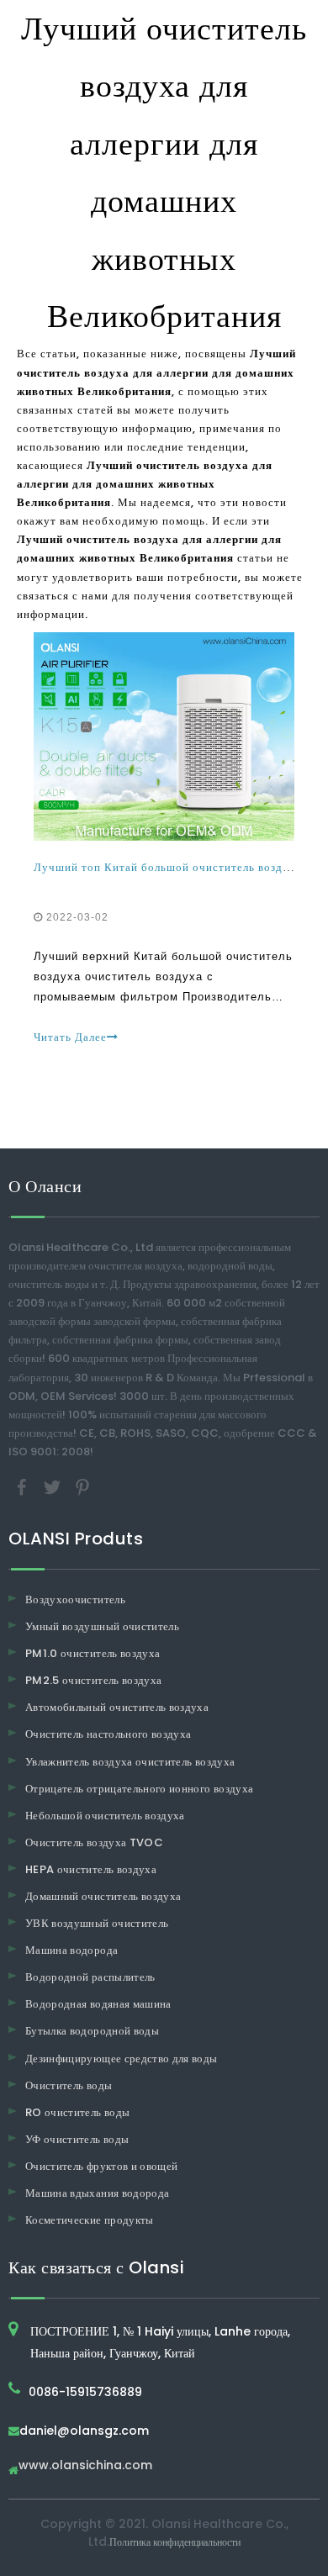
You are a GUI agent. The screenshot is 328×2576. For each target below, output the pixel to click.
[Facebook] (24, 1486)
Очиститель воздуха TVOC (94, 1842)
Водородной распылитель (90, 1977)
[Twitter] (54, 1486)
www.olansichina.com (85, 2466)
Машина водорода (71, 1950)
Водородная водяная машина (98, 2004)
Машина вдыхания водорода (97, 2193)
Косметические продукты (90, 2220)
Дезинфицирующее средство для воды (122, 2059)
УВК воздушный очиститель (97, 1923)
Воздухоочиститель (75, 1599)
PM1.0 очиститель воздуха (93, 1653)
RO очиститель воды (77, 2112)
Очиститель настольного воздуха (108, 1734)
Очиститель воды (69, 2085)
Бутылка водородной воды (92, 2031)
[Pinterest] (82, 1486)
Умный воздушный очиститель (102, 1626)
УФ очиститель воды (77, 2139)
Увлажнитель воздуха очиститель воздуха (130, 1762)
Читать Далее (70, 1037)
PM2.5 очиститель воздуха (93, 1680)
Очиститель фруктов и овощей (101, 2166)
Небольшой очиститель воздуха (105, 1816)
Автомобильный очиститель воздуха (117, 1707)
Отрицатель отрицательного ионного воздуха (139, 1789)
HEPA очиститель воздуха (91, 1869)
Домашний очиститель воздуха (103, 1896)
